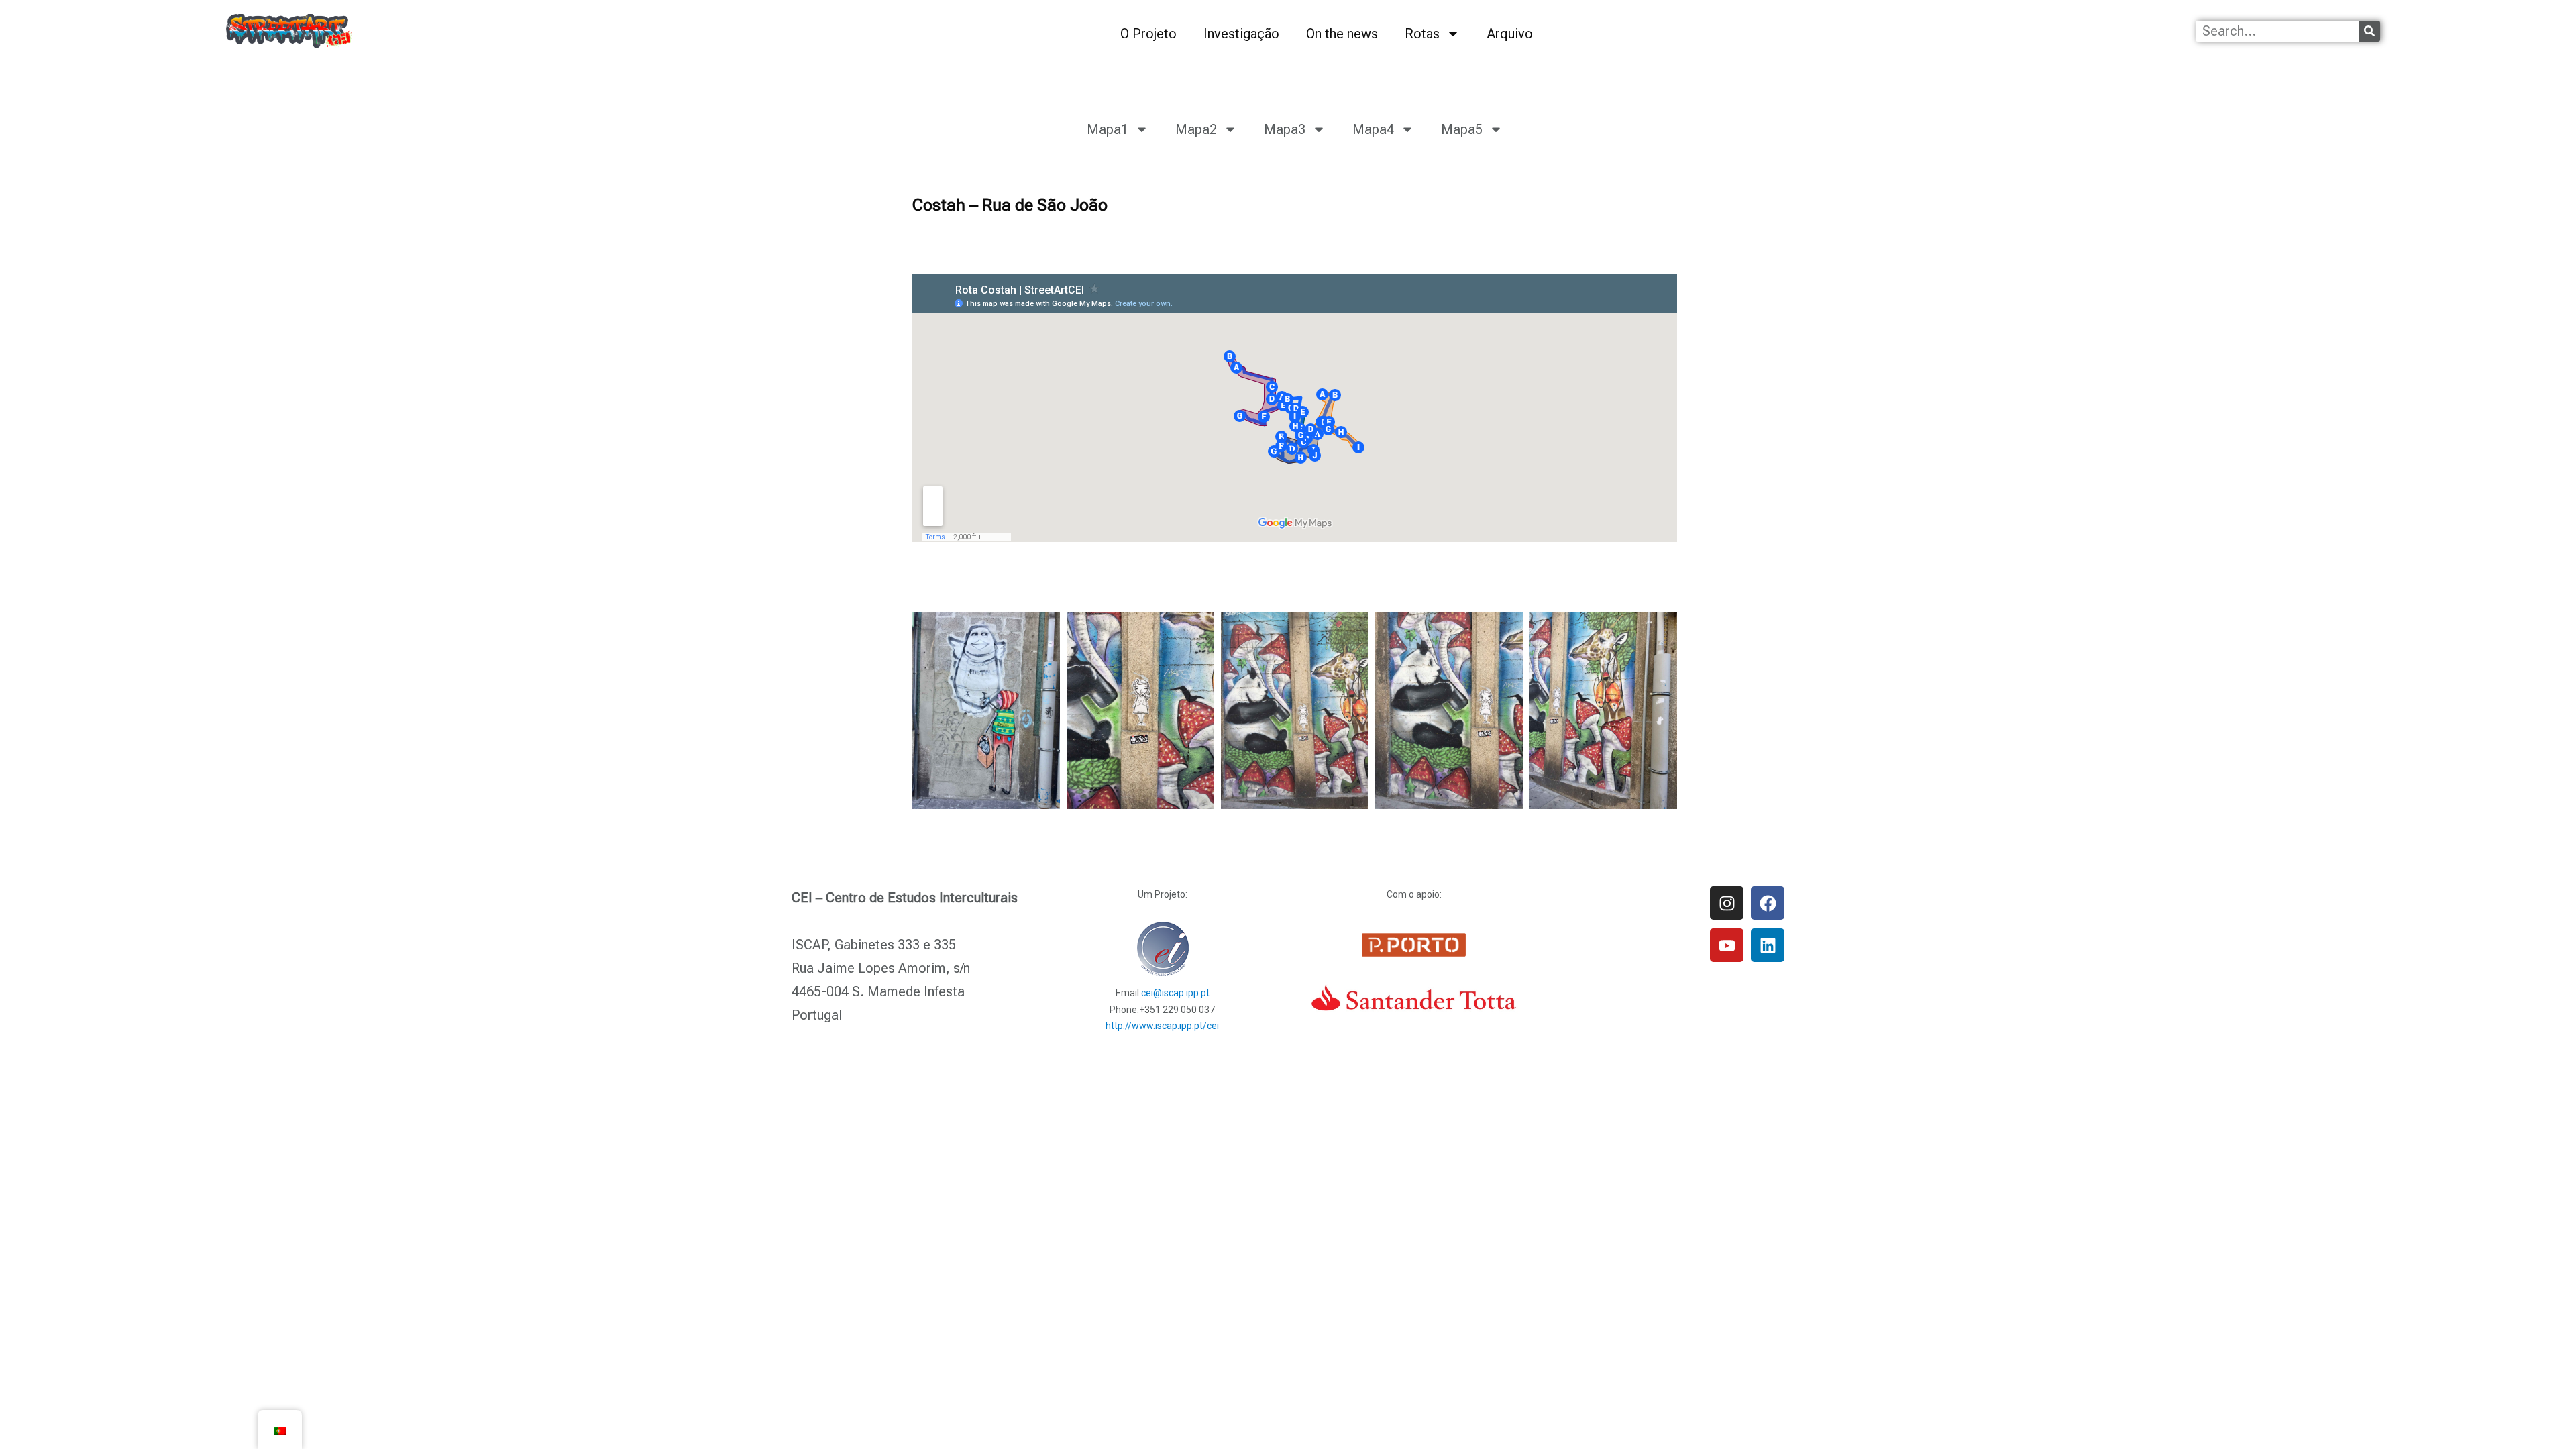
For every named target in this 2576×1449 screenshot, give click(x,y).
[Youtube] (1727, 945)
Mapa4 (1373, 129)
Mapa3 (1285, 129)
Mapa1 (1108, 129)
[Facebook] (1768, 903)
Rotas (1422, 34)
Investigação (1241, 34)
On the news (1342, 34)
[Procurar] (2370, 31)
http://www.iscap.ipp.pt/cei (1162, 1026)
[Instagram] (1727, 903)
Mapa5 (1462, 129)
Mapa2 (1196, 129)
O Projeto (1148, 34)
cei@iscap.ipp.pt (1175, 993)
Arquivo (1510, 34)
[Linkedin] (1768, 945)
